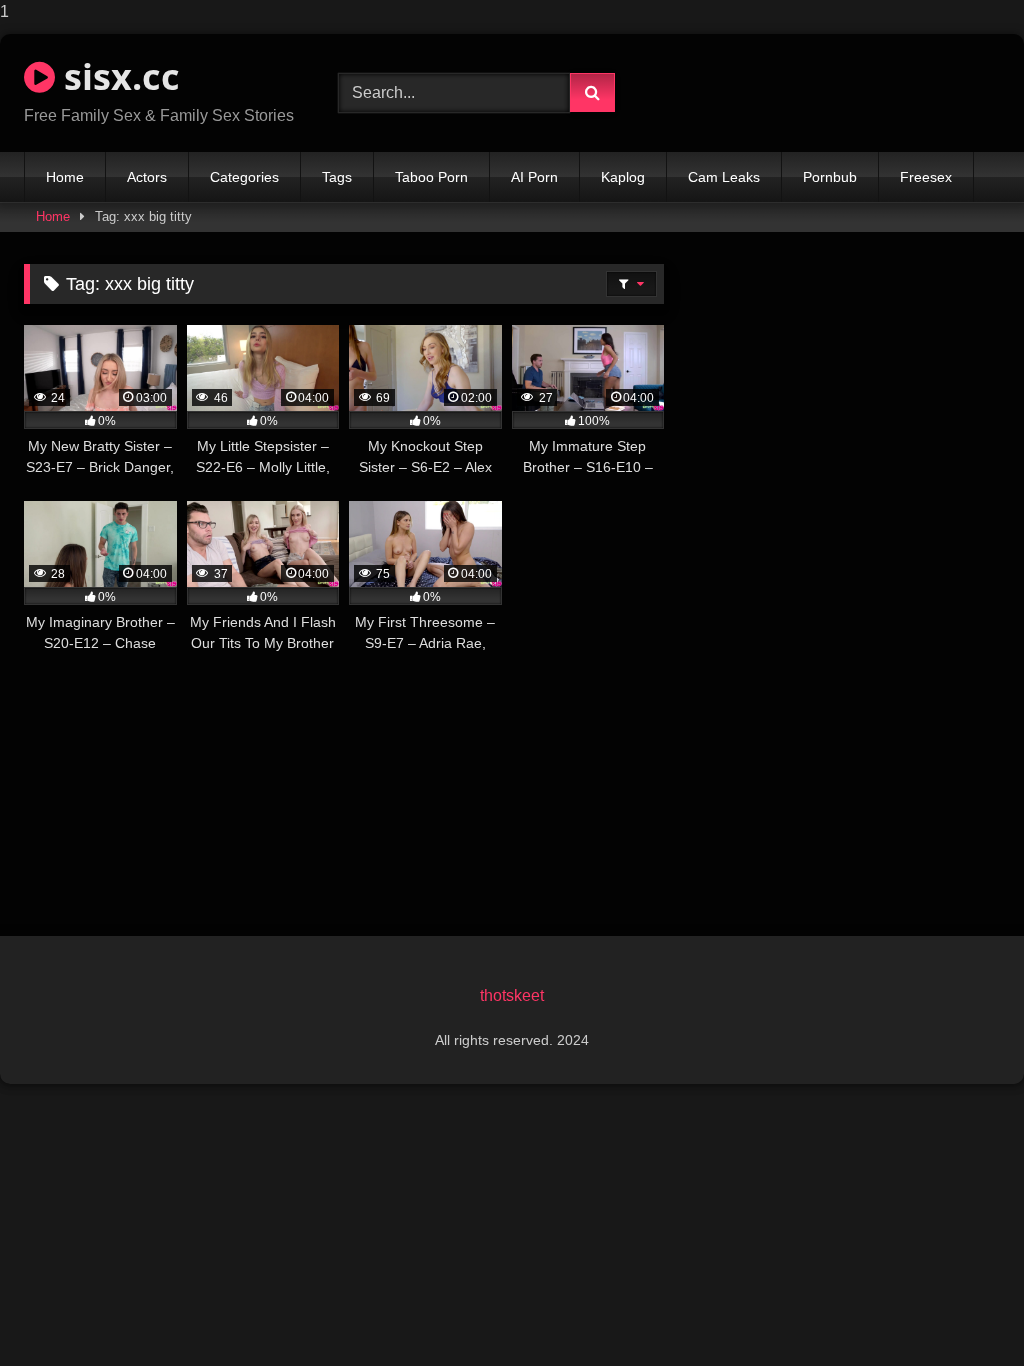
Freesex (926, 177)
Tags (337, 177)
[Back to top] (962, 1310)
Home (65, 177)
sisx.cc (117, 76)
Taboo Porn (431, 177)
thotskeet (512, 995)
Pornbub (830, 177)
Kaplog (623, 177)
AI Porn (534, 177)
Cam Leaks (724, 177)
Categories (244, 177)
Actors (147, 177)
